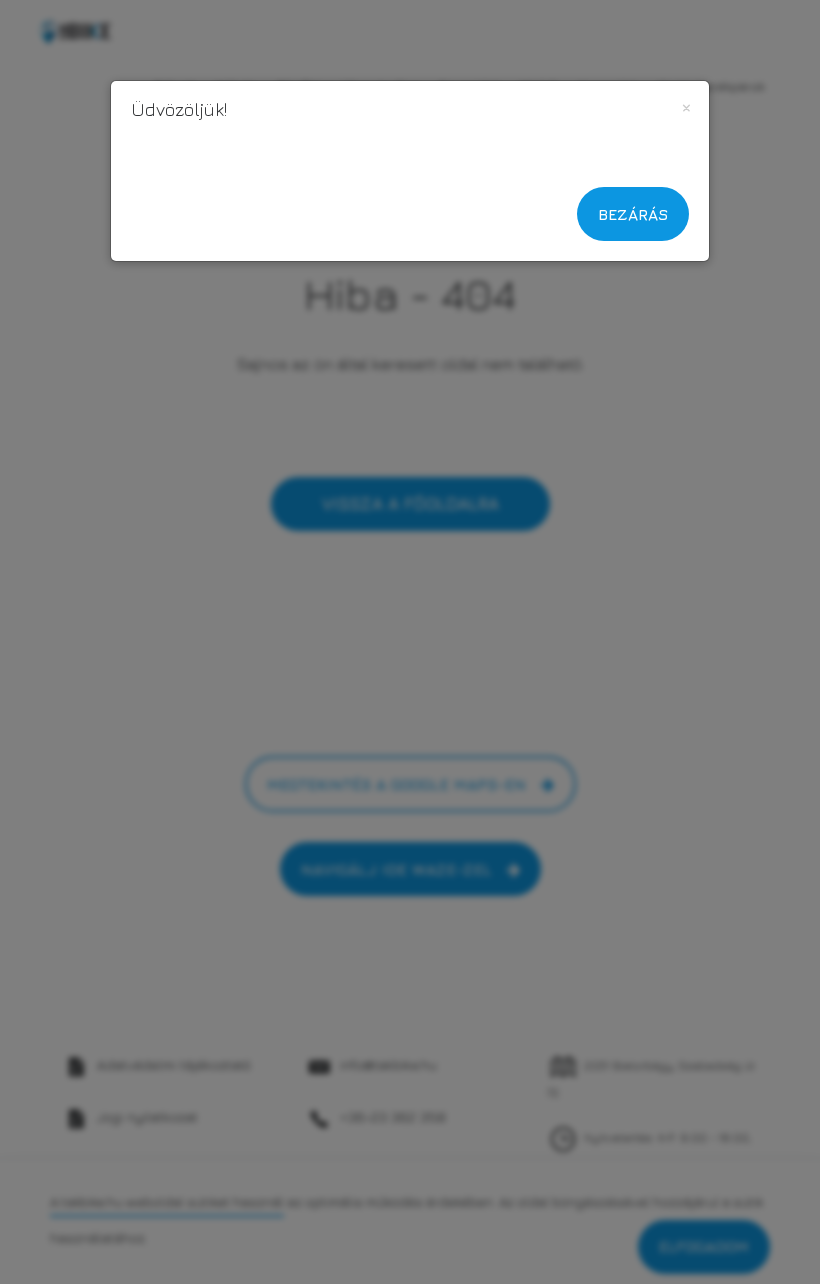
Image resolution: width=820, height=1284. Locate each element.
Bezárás (633, 214)
